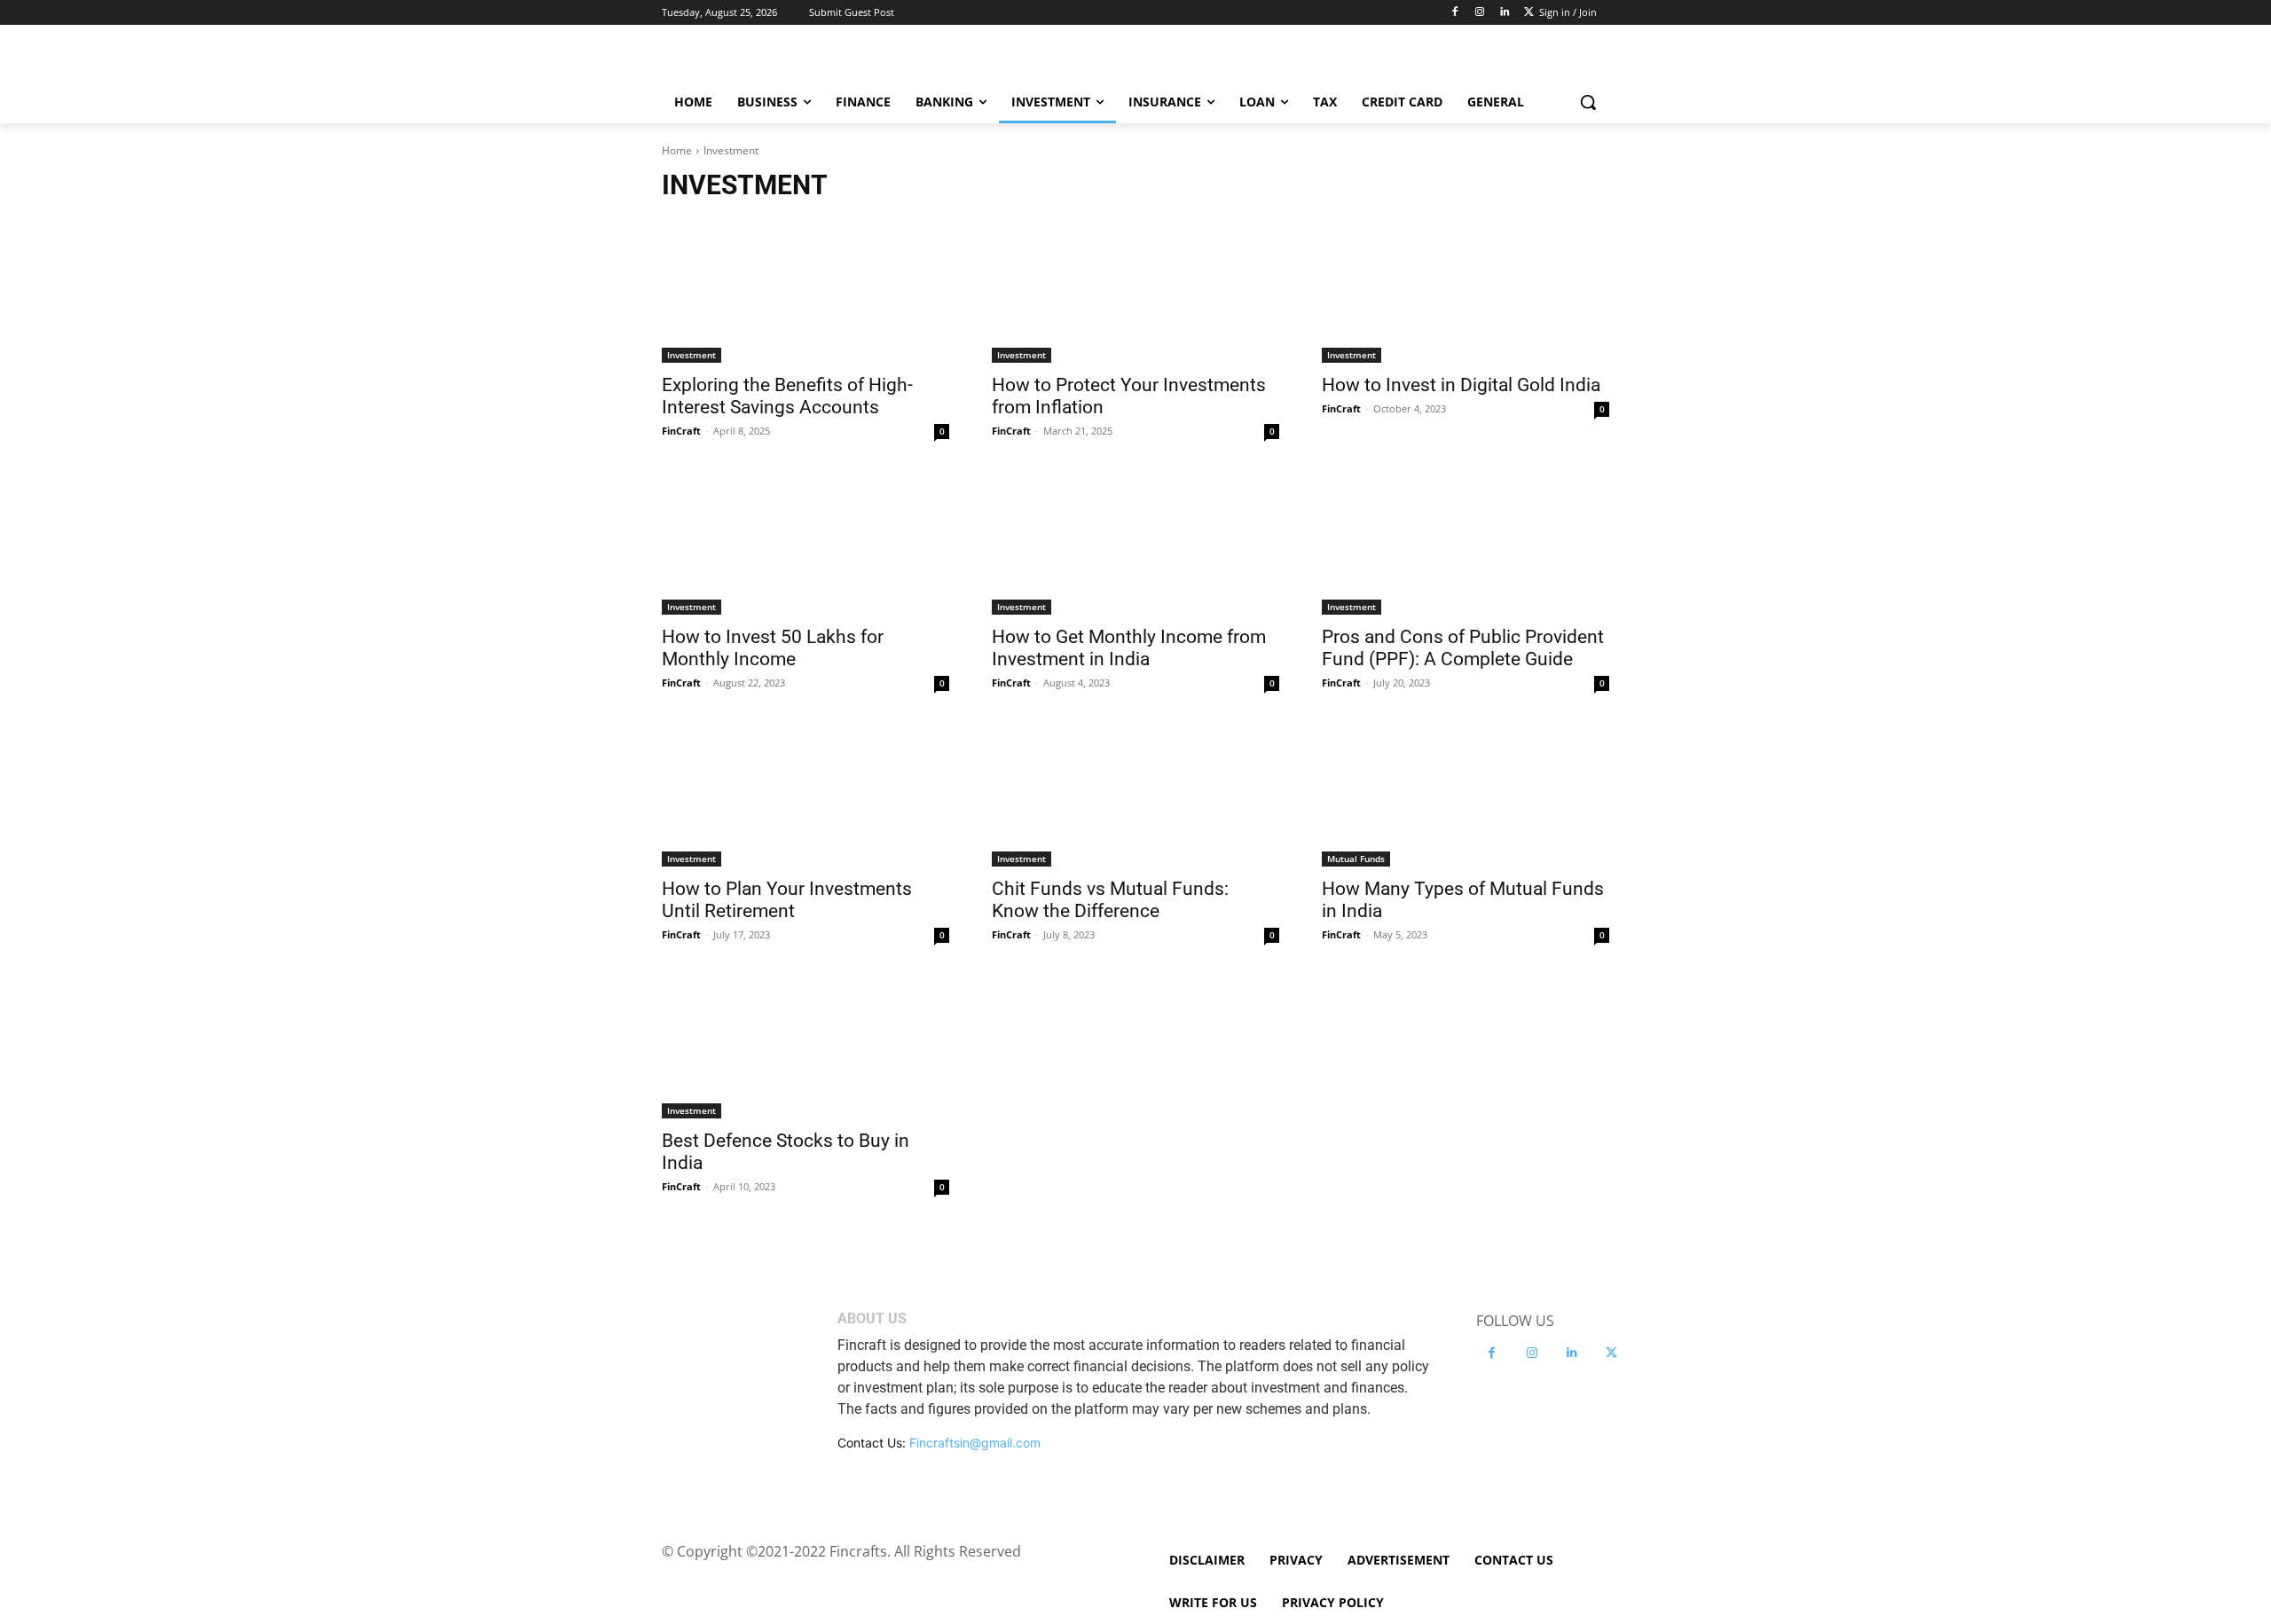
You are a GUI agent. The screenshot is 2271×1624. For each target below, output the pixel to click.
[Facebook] (1455, 13)
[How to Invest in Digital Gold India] (1466, 291)
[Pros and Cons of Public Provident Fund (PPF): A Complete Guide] (1466, 543)
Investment (692, 355)
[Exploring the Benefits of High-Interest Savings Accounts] (805, 291)
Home (677, 150)
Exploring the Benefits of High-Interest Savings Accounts (787, 396)
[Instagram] (1480, 13)
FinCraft (681, 431)
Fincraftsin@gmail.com (975, 1443)
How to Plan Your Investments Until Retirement (787, 900)
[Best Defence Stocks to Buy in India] (805, 1047)
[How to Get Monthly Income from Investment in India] (1135, 543)
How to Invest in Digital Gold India (1461, 385)
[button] (1588, 102)
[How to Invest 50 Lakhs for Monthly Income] (805, 543)
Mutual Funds (1356, 859)
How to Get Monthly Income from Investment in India (1129, 648)
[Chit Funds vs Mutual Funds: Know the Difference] (1135, 795)
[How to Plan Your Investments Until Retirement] (805, 795)
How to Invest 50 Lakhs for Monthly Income (773, 648)
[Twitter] (1529, 13)
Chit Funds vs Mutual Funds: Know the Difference (1110, 900)
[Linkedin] (1504, 13)
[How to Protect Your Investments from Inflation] (1135, 291)
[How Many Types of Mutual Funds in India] (1466, 795)
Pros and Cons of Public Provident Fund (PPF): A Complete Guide (1463, 648)
